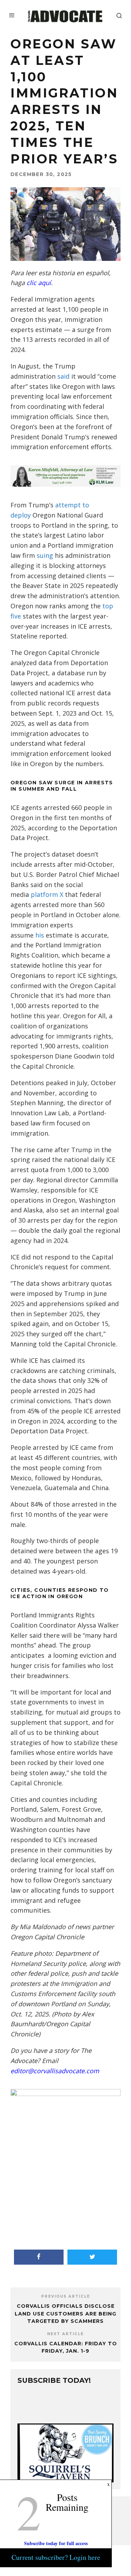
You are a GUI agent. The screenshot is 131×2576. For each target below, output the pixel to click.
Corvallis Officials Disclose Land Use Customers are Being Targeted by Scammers (65, 2314)
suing (45, 555)
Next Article (65, 2334)
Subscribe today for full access (56, 2543)
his (40, 935)
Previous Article (66, 2296)
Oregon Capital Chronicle (47, 1937)
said (63, 376)
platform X (47, 894)
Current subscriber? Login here (56, 2557)
